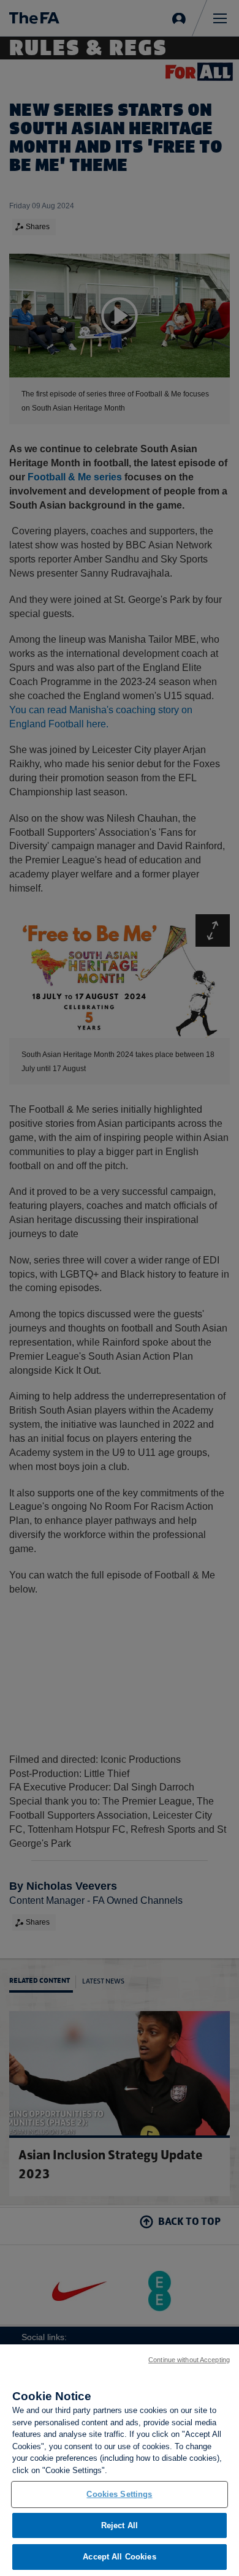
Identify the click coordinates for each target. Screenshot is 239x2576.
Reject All (120, 2525)
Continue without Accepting (189, 2360)
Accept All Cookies (119, 2557)
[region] (120, 2460)
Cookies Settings (119, 2494)
